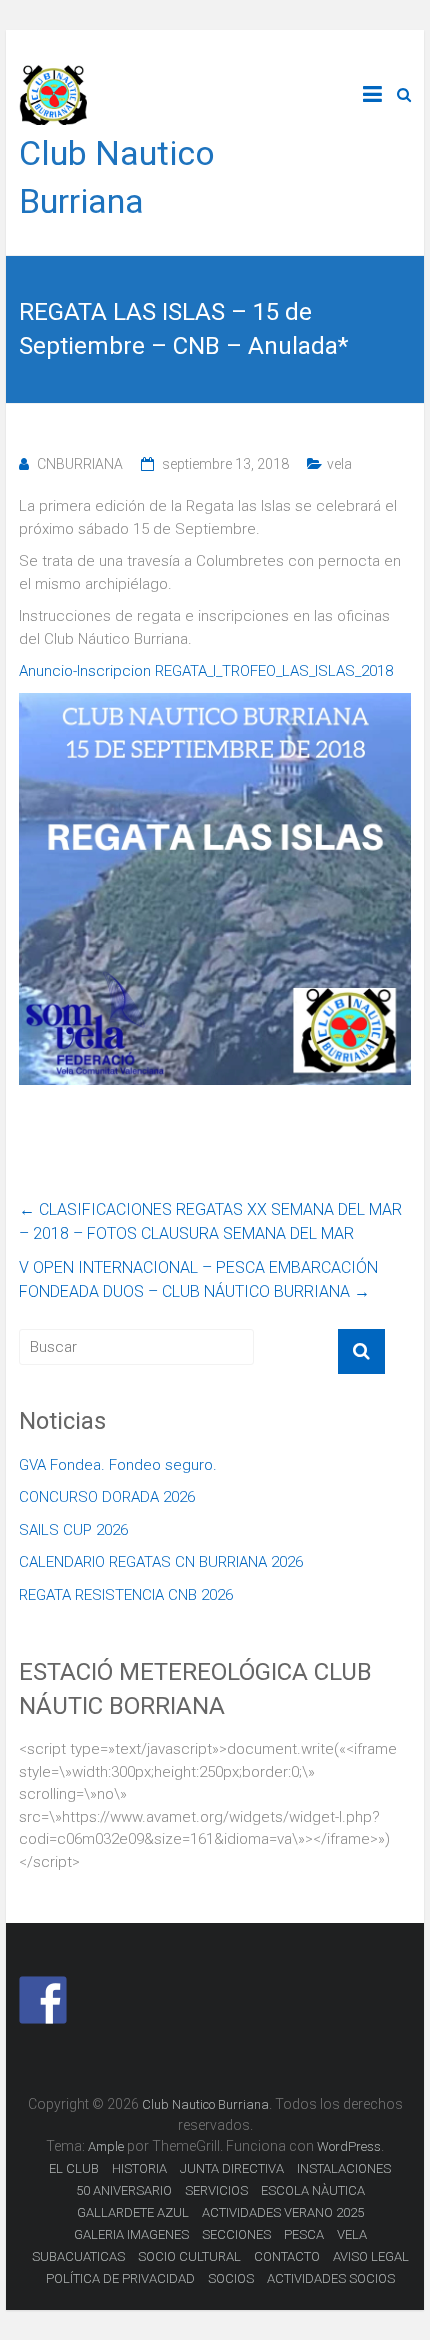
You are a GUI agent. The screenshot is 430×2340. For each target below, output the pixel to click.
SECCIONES (236, 2234)
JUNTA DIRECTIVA (232, 2168)
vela (339, 464)
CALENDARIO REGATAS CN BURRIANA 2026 (161, 1562)
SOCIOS (231, 2278)
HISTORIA (139, 2168)
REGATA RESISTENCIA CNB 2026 (126, 1595)
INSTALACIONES (344, 2168)
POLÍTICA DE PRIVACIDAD (120, 2278)
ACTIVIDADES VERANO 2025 (283, 2212)
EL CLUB (74, 2168)
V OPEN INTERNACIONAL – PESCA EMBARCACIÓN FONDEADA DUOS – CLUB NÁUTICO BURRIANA (198, 1279)
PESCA (304, 2234)
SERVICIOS (216, 2190)
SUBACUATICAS (78, 2256)
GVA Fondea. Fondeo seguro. (118, 1465)
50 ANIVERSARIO (124, 2190)
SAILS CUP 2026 (73, 1530)
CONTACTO (287, 2256)
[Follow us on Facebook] (43, 2000)
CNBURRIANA (80, 464)
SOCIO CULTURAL (189, 2256)
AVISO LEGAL (371, 2256)
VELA (352, 2234)
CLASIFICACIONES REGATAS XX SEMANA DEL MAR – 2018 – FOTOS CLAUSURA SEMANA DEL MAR (210, 1221)
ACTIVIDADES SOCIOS (331, 2278)
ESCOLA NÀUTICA (313, 2190)
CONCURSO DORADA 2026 (107, 1497)
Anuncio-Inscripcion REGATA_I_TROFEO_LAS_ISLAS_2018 (206, 671)
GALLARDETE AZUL (133, 2212)
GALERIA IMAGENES (131, 2234)
